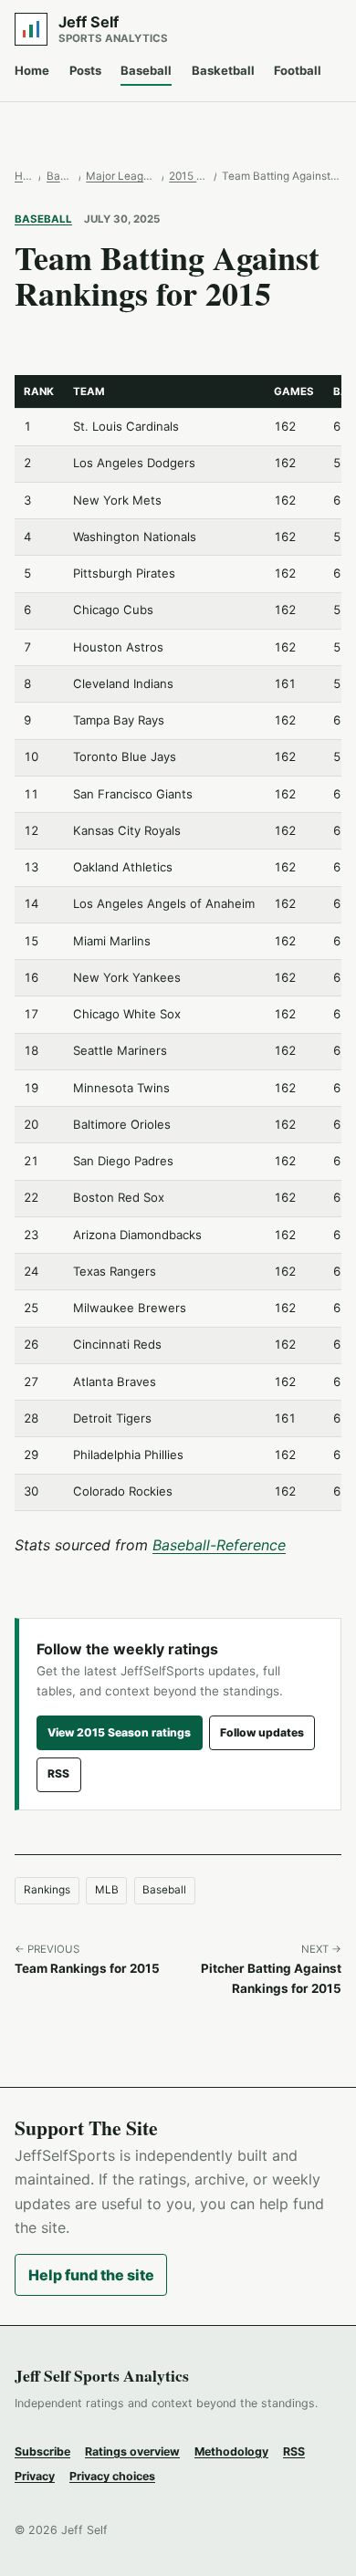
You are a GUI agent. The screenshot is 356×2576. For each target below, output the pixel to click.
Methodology (231, 2451)
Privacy (35, 2476)
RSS (58, 1773)
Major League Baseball (120, 176)
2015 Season (188, 176)
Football (298, 70)
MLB (107, 1890)
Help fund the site (91, 2275)
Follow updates (262, 1732)
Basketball (223, 70)
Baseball (146, 70)
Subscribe (42, 2451)
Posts (85, 70)
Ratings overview (132, 2451)
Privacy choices (112, 2476)
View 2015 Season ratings (119, 1732)
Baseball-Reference (219, 1545)
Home (32, 70)
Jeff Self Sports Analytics (102, 2375)
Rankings (47, 1890)
